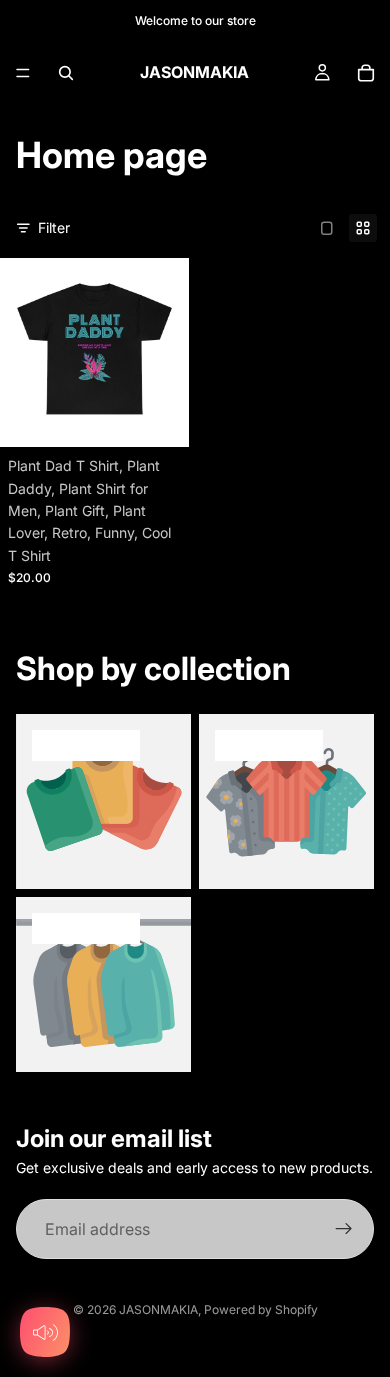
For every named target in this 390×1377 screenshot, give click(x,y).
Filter (54, 227)
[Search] (66, 73)
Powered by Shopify (261, 1309)
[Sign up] (344, 1229)
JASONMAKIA (158, 1309)
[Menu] (23, 73)
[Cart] (366, 73)
